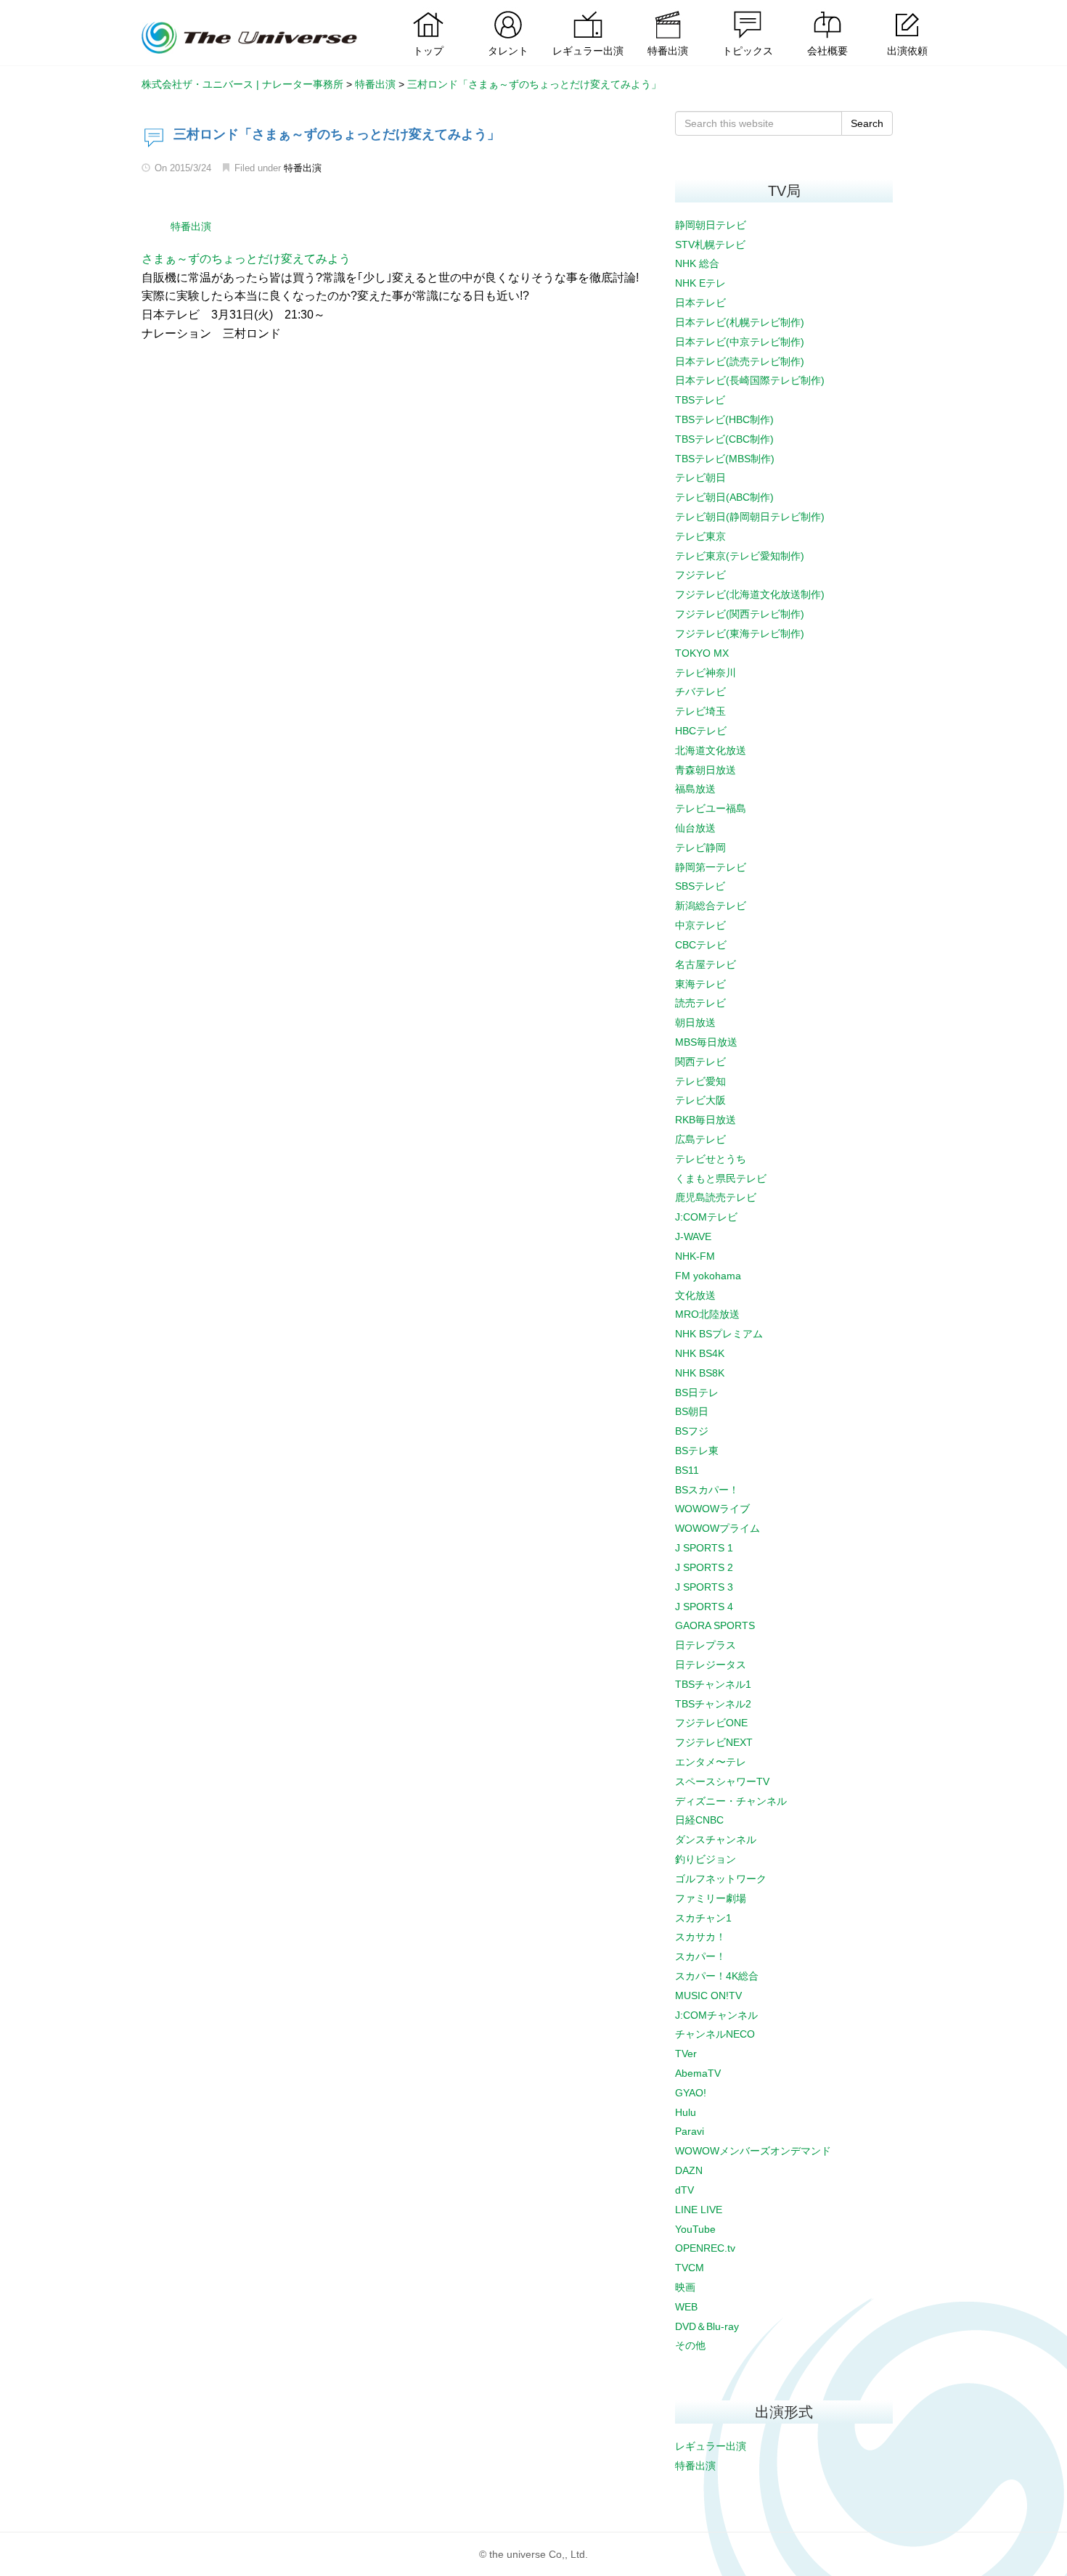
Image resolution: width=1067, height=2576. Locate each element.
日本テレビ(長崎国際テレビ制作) (750, 380)
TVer (686, 2054)
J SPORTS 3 (704, 1587)
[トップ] (428, 11)
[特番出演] (668, 11)
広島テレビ (700, 1139)
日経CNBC (699, 1820)
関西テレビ (700, 1062)
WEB (686, 2307)
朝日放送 (695, 1022)
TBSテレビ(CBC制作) (724, 439)
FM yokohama (708, 1276)
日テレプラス (706, 1645)
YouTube (695, 2229)
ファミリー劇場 (711, 1898)
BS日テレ (697, 1392)
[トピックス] (748, 11)
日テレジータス (711, 1665)
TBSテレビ (700, 400)
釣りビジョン (706, 1859)
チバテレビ (700, 692)
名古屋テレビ (706, 964)
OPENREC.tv (705, 2248)
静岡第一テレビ (711, 867)
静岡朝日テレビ (711, 225)
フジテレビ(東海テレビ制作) (740, 633)
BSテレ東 (697, 1451)
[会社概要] (827, 11)
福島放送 (695, 789)
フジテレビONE (711, 1723)
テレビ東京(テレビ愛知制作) (740, 556)
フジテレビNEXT (714, 1742)
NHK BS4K (700, 1353)
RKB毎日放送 (706, 1120)
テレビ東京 (700, 536)
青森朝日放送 (706, 770)
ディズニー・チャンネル (731, 1801)
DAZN (689, 2170)
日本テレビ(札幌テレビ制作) (740, 322)
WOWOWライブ (712, 1509)
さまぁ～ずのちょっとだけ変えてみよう (246, 259)
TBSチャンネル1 (713, 1684)
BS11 (687, 1470)
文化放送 (695, 1295)
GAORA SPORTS (715, 1625)
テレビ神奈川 (706, 673)
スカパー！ (700, 1956)
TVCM (690, 2268)
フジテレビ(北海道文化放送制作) (750, 594)
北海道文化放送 (711, 750)
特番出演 (303, 168)
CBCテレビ (701, 945)
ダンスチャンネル (716, 1839)
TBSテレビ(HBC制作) (724, 419)
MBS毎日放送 (706, 1042)
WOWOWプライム (718, 1528)
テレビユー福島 (711, 808)
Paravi (690, 2131)
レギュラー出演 (711, 2446)
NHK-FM (695, 1256)
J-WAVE (693, 1236)
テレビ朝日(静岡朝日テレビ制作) (750, 517)
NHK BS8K (700, 1373)
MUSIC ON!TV (708, 1995)
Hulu (686, 2112)
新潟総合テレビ (711, 906)
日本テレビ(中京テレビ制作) (740, 342)
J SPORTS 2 (704, 1567)
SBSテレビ (700, 886)
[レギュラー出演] (588, 11)
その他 (690, 2345)
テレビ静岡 (700, 848)
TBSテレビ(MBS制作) (725, 459)
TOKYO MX (702, 653)
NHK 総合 (697, 263)
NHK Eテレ (700, 283)
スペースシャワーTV (722, 1781)
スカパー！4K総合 (717, 1976)
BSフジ (692, 1431)
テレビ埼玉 (700, 711)
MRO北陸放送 (707, 1314)
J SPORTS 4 (704, 1607)
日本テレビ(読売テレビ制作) (740, 361)
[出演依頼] (907, 11)
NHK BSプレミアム (719, 1334)
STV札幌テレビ (710, 245)
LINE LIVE (699, 2210)
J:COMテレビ (706, 1217)
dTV (684, 2190)
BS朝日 (692, 1411)
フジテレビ (700, 575)
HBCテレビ (701, 731)
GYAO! (691, 2093)
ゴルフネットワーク (721, 1879)
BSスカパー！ (707, 1490)
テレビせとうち (711, 1159)
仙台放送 (695, 828)
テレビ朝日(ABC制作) (724, 497)
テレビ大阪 (700, 1100)
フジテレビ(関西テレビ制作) (740, 614)
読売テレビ (700, 1003)
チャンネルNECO (715, 2034)
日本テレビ (700, 303)
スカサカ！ (700, 1937)
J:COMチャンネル (716, 2015)
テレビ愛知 (700, 1081)
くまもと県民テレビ (721, 1178)
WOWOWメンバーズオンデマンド (753, 2151)
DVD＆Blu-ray (707, 2326)
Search (867, 123)
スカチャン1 (703, 1918)
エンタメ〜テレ (711, 1762)
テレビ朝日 (700, 477)
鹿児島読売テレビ (716, 1197)
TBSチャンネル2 (713, 1704)
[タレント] (508, 11)
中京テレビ (700, 925)
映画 (685, 2287)
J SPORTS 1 (704, 1548)
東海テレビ (700, 984)
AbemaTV (698, 2073)
